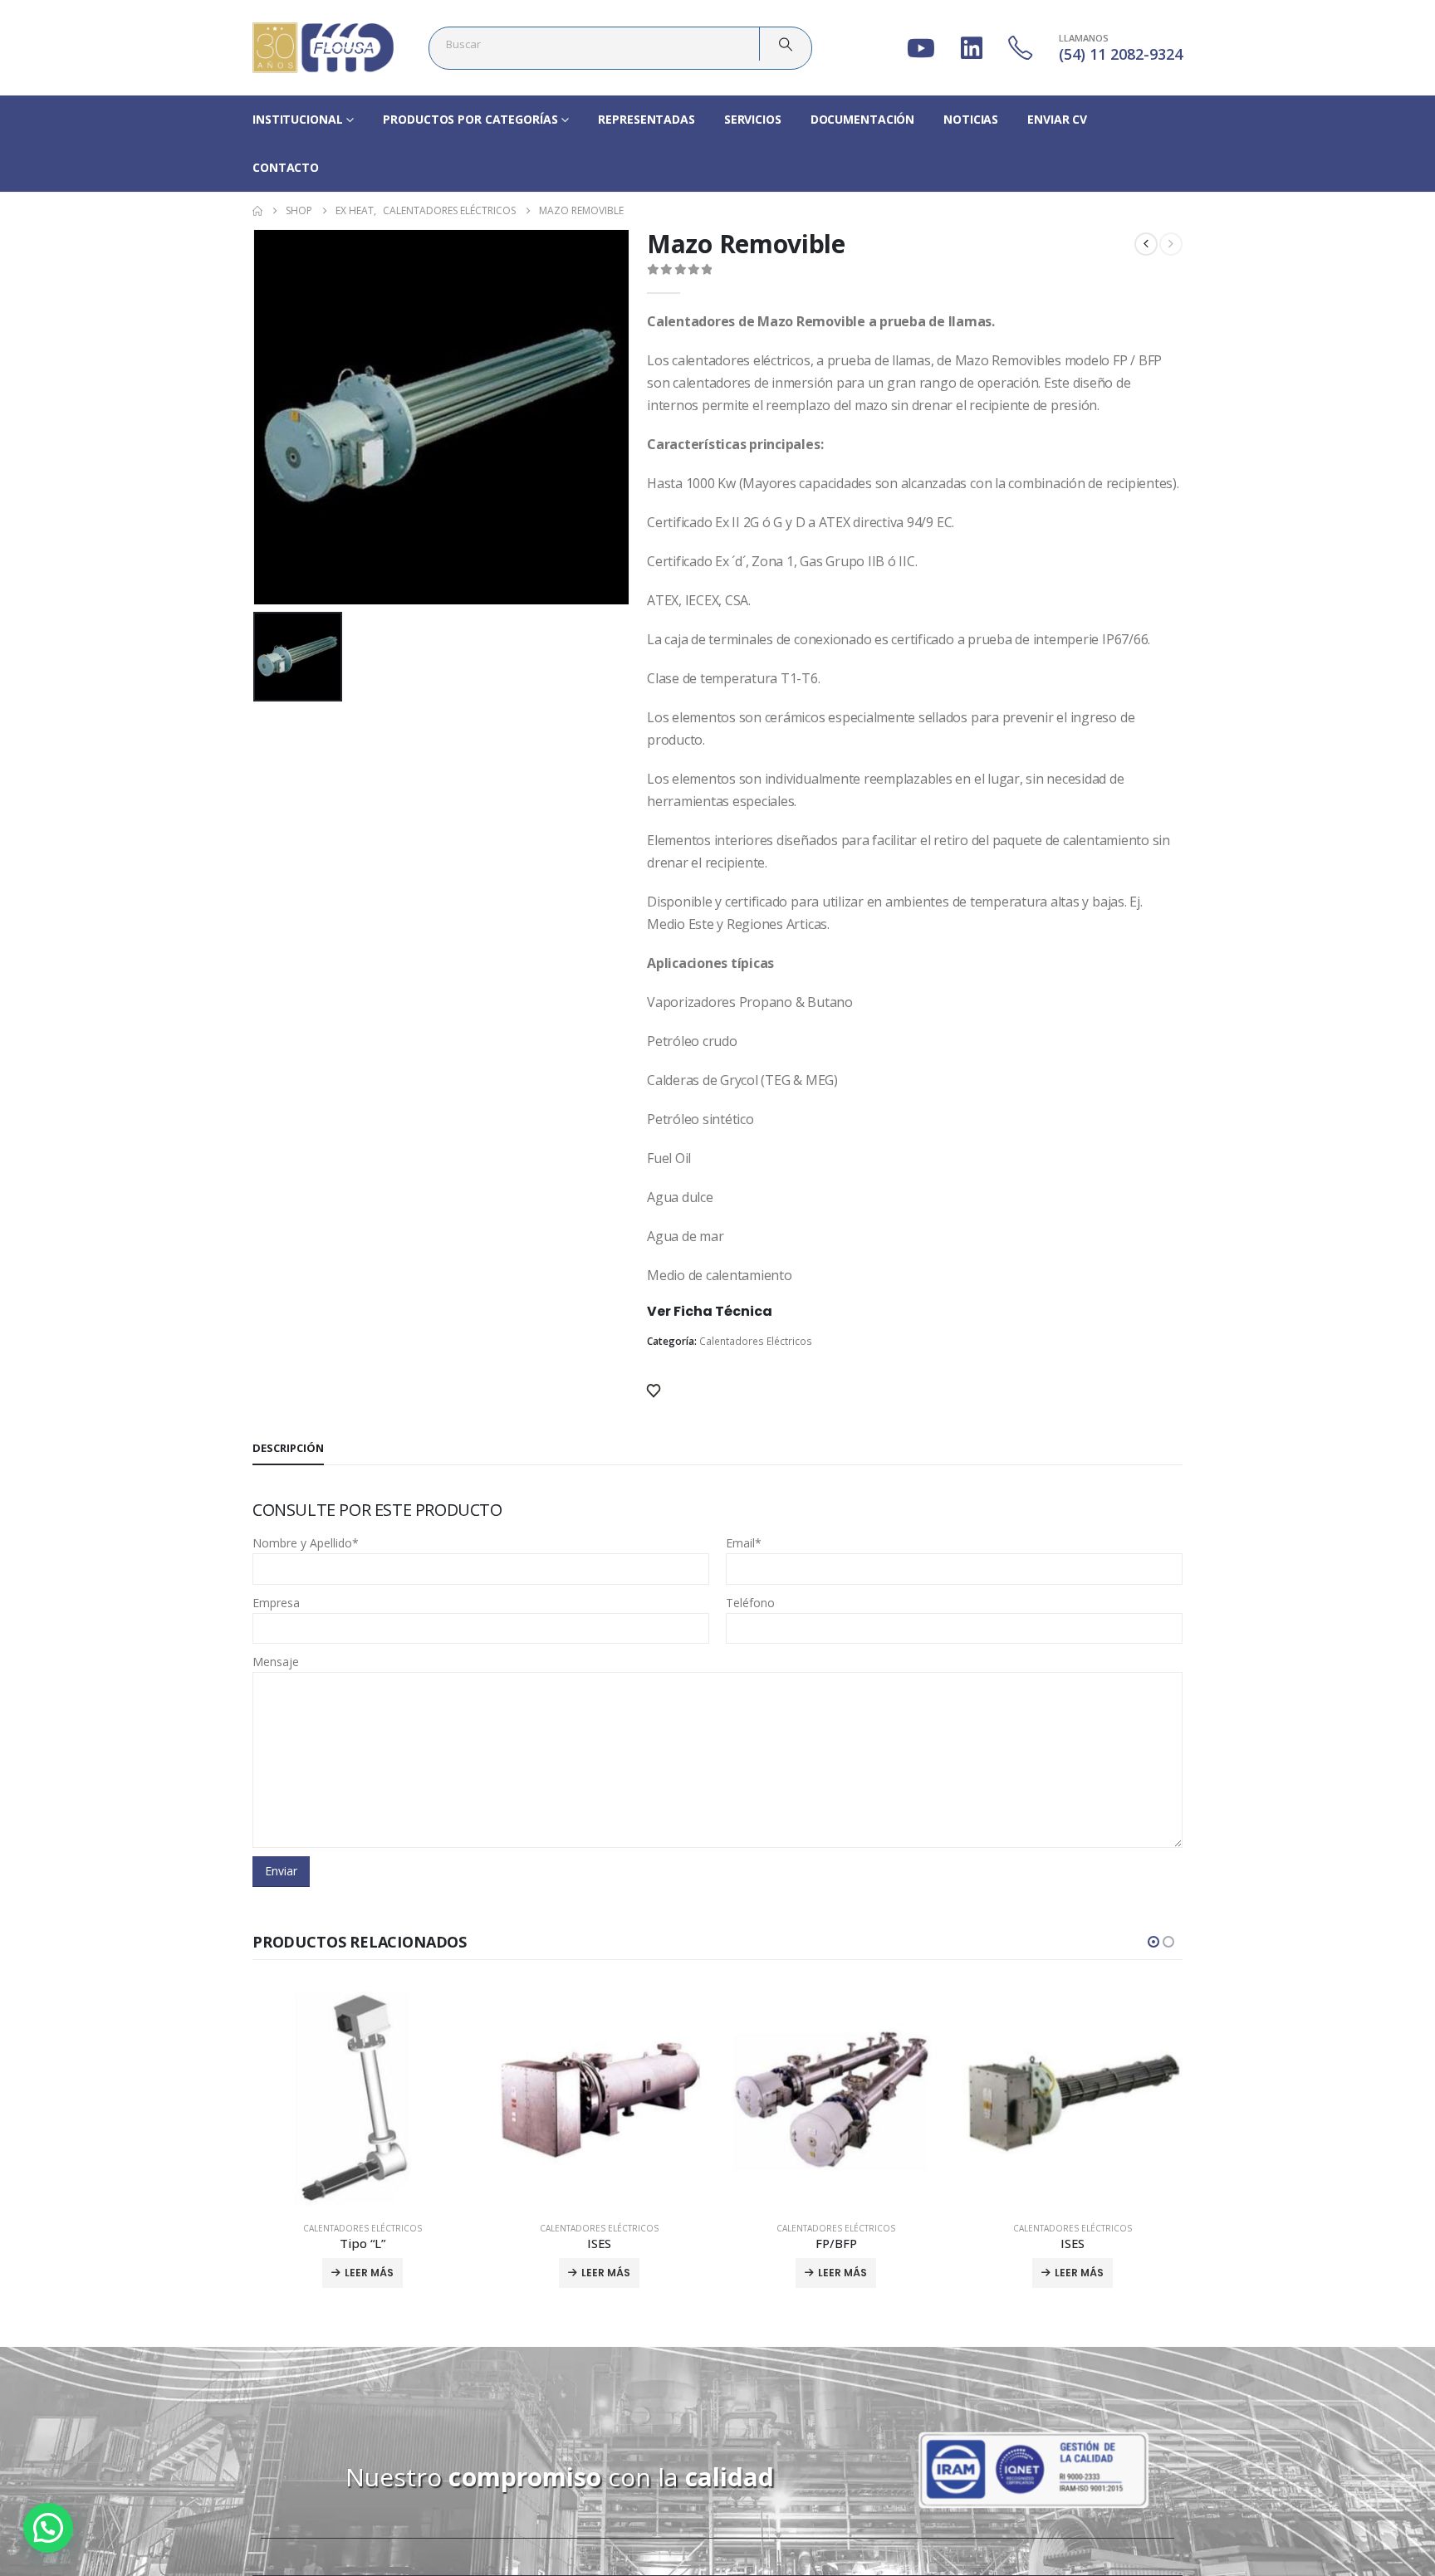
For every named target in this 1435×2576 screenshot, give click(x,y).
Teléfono (750, 1603)
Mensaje (276, 1662)
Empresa (276, 1603)
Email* (744, 1543)
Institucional (297, 119)
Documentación (862, 119)
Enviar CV (1057, 119)
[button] (1153, 1942)
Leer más (369, 2273)
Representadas (646, 119)
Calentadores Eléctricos (756, 1341)
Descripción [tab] (288, 1448)
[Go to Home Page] (257, 211)
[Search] (786, 44)
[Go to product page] (362, 2098)
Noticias (971, 119)
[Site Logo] (323, 48)
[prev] (1146, 244)
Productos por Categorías (470, 119)
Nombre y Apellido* (306, 1543)
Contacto (286, 167)
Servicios (753, 119)
